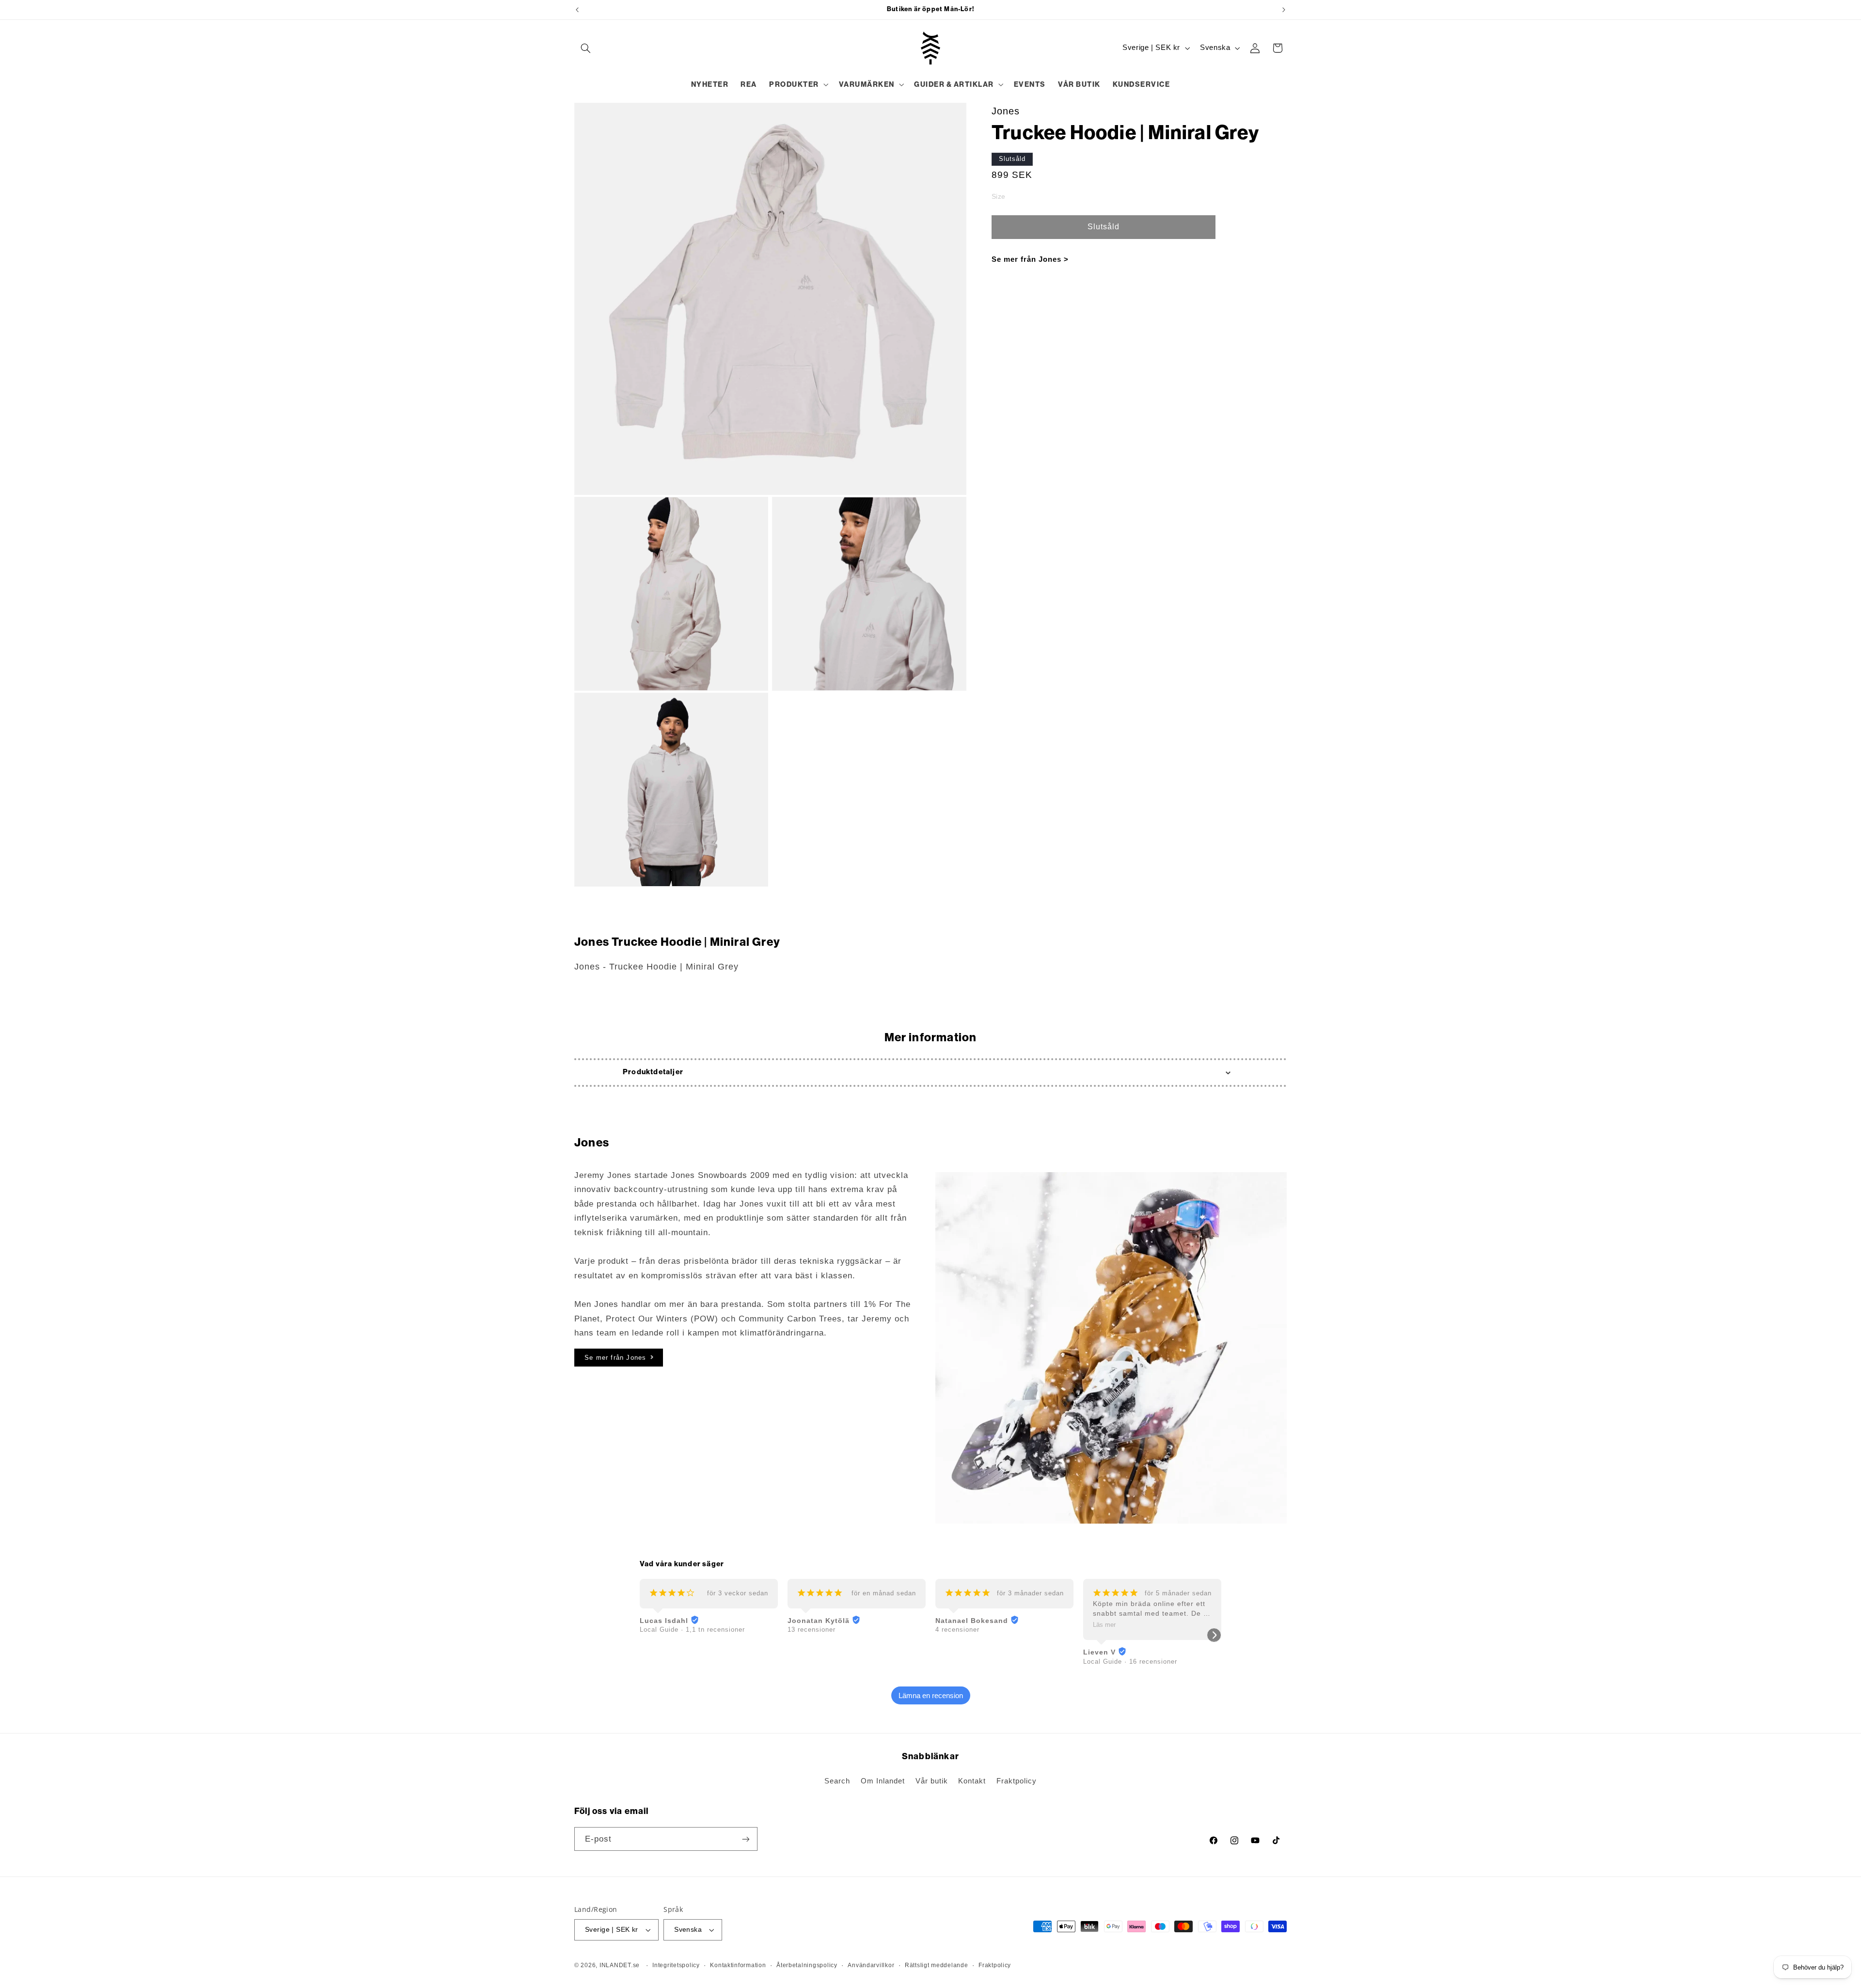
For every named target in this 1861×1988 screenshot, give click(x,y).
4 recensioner (957, 1630)
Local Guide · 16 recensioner (1130, 1662)
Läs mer (1104, 1625)
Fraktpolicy (1017, 1781)
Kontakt (972, 1781)
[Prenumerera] (746, 1839)
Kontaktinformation (738, 1965)
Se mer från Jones (615, 1358)
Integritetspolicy (676, 1965)
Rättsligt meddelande (937, 1965)
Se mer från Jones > (1030, 259)
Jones (1006, 111)
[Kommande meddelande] (1284, 10)
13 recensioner (812, 1630)
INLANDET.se (620, 1965)
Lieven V (1099, 1652)
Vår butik (932, 1781)
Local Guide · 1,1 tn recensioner (692, 1630)
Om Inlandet (883, 1781)
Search (837, 1781)
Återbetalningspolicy (807, 1965)
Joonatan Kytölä (819, 1621)
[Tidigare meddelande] (577, 10)
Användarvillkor (871, 1965)
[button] (585, 48)
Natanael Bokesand (972, 1621)
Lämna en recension (931, 1695)
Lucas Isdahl (664, 1621)
